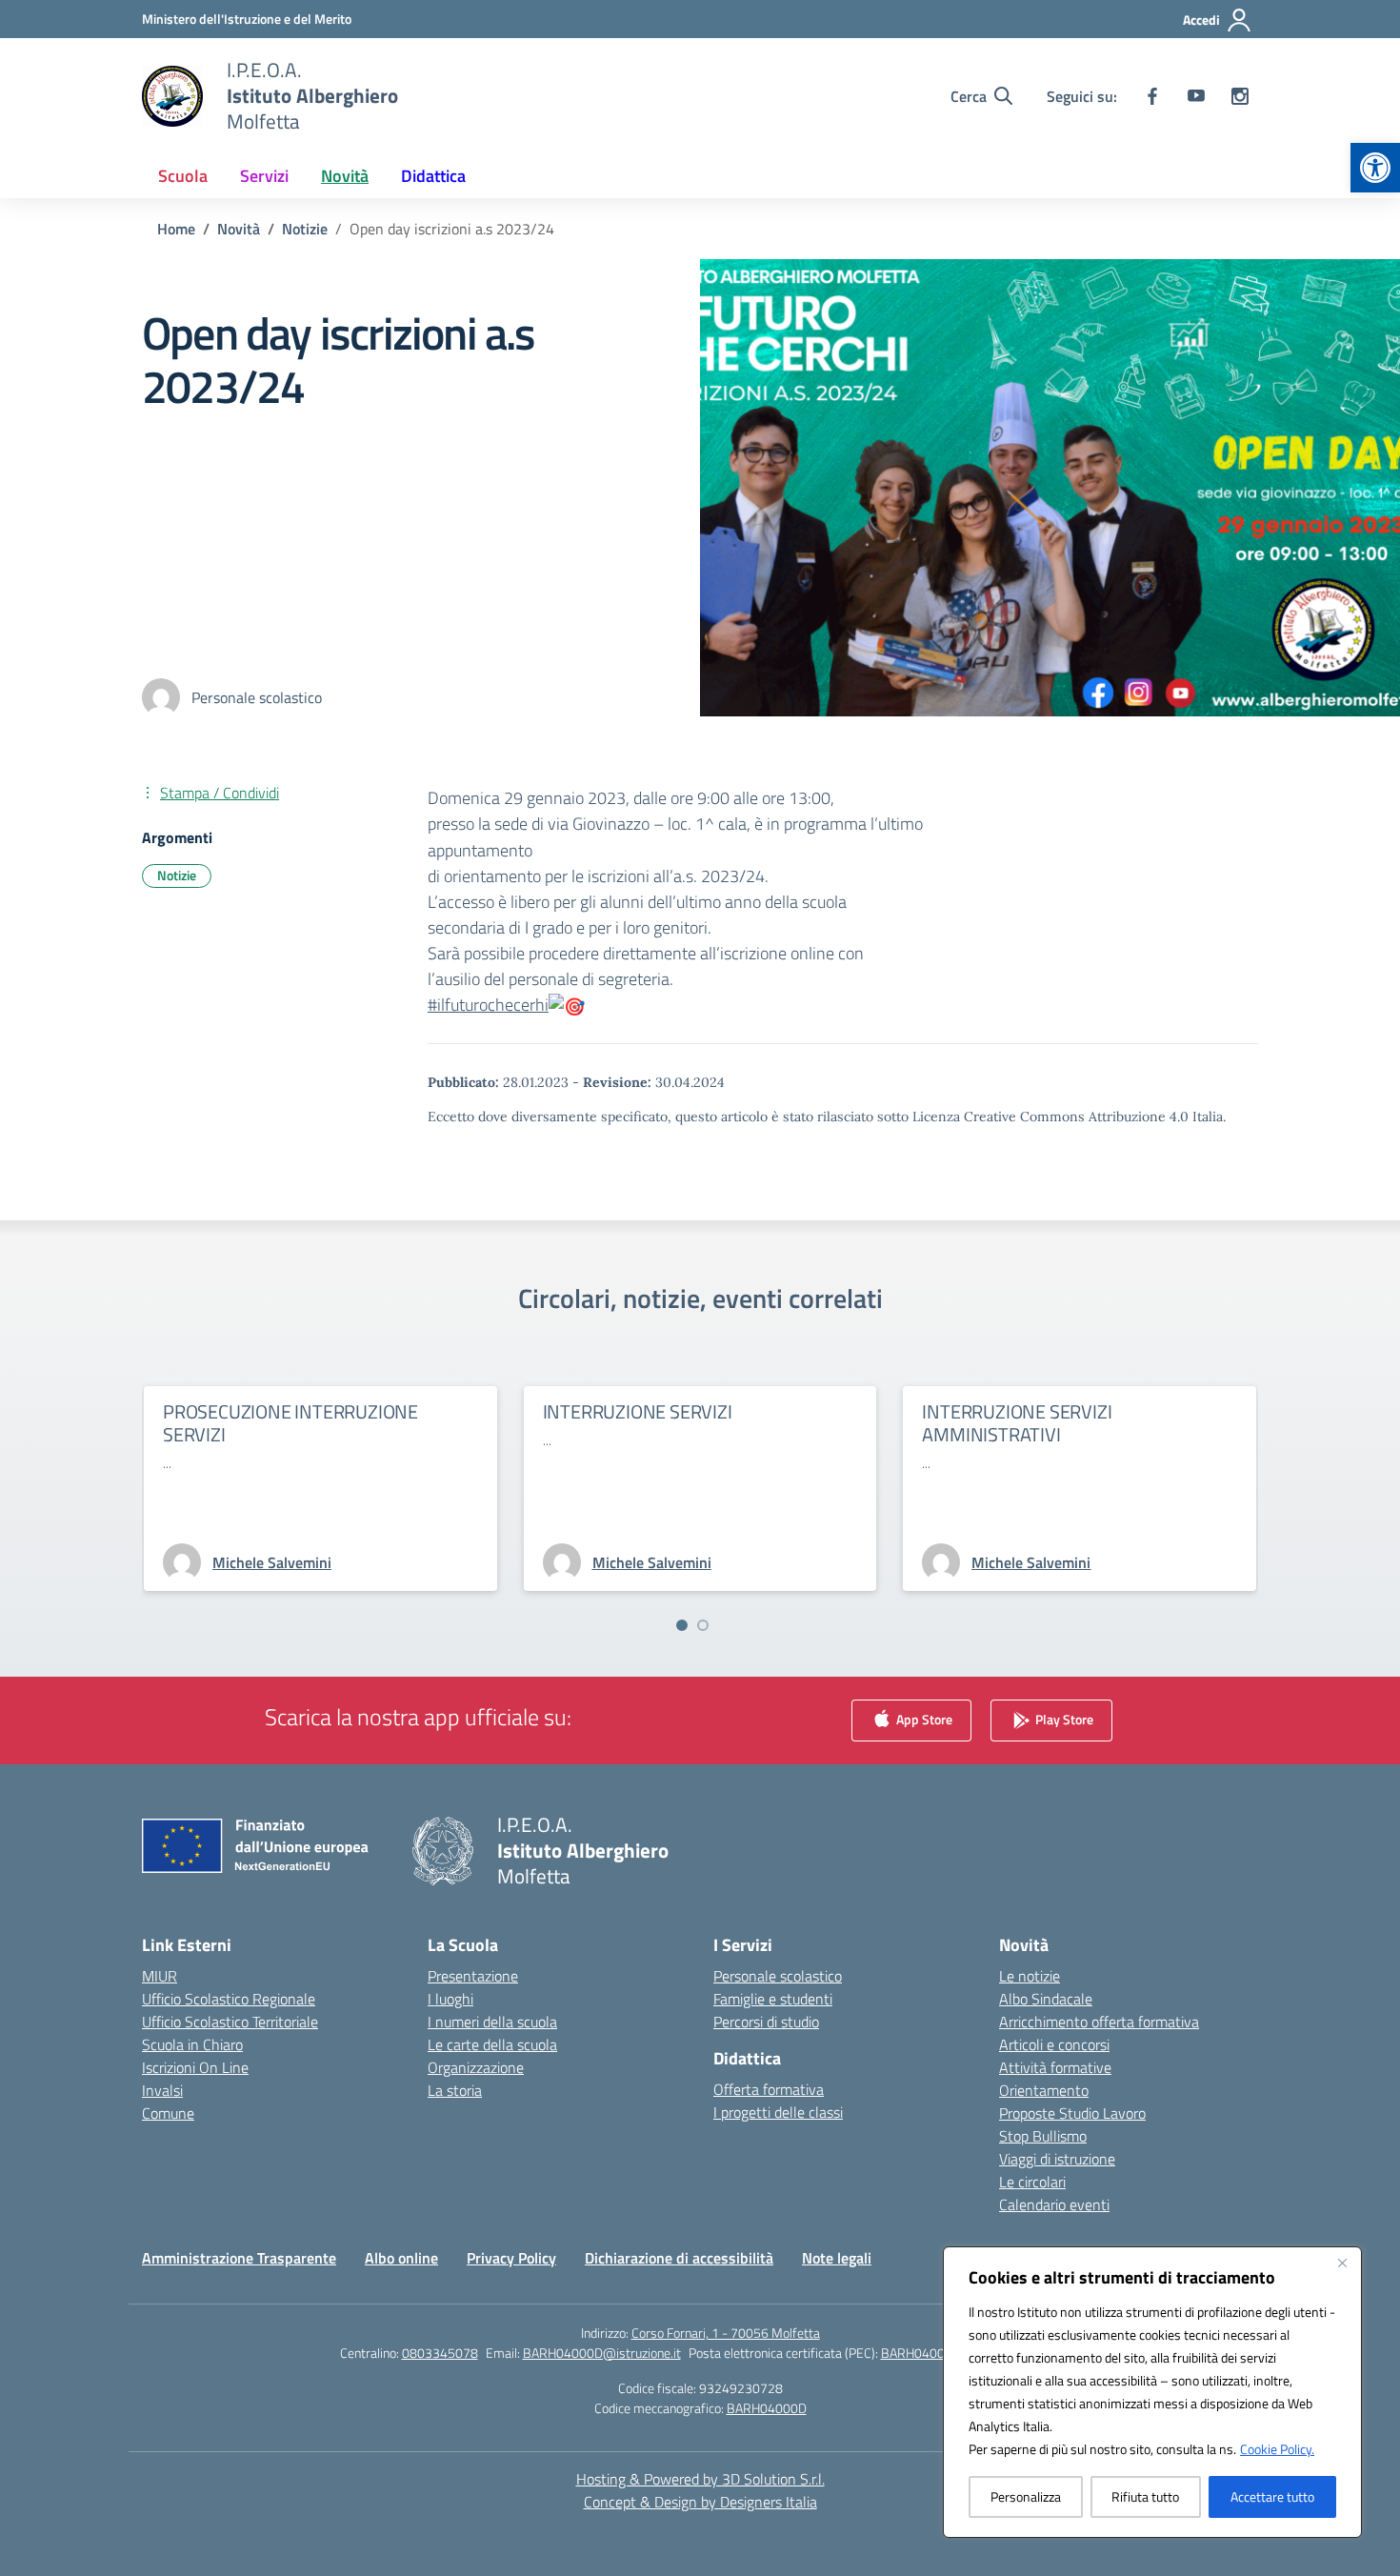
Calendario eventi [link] (1054, 2204)
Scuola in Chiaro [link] (192, 2044)
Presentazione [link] (473, 1976)
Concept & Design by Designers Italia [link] (700, 2502)
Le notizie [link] (1030, 1976)
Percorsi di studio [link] (766, 2022)
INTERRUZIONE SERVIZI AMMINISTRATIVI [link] (1017, 1423)
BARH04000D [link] (767, 2408)
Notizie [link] (177, 875)
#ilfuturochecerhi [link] (488, 1005)
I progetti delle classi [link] (778, 2112)
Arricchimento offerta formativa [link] (1099, 2022)
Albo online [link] (401, 2258)
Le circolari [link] (1032, 2182)
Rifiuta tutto (1145, 2496)
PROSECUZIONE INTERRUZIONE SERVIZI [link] (290, 1423)
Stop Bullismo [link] (1043, 2136)
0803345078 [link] (440, 2353)
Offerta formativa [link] (769, 2089)
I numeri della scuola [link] (492, 2022)
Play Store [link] (1063, 1719)
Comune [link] (168, 2113)
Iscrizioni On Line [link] (195, 2067)
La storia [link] (455, 2090)
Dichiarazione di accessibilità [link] (679, 2258)
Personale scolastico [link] (778, 1976)
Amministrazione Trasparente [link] (239, 2258)
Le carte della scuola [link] (492, 2044)
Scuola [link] (183, 176)
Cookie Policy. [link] (1277, 2449)
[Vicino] (1342, 2263)
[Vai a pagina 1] (682, 1625)
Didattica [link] (433, 176)
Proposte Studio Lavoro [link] (1072, 2113)
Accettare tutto (1272, 2496)
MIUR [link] (160, 1976)
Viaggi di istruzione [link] (1057, 2159)
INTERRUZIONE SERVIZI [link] (638, 1411)
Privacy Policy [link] (511, 2258)
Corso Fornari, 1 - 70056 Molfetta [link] (726, 2333)
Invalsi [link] (162, 2090)
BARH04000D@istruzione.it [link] (602, 2353)
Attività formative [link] (1055, 2067)
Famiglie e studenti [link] (773, 1999)
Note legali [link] (837, 2258)
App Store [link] (923, 1719)
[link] (1375, 168)
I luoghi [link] (450, 1999)
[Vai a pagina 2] (703, 1625)
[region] (1152, 2392)
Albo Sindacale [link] (1046, 1999)
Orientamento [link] (1044, 2090)
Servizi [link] (264, 176)
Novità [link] (345, 176)
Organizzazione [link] (476, 2067)
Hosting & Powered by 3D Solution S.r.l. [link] (700, 2479)
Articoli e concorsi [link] (1054, 2044)
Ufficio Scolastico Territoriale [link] (230, 2022)
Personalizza (1026, 2496)
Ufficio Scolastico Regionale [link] (229, 1999)
